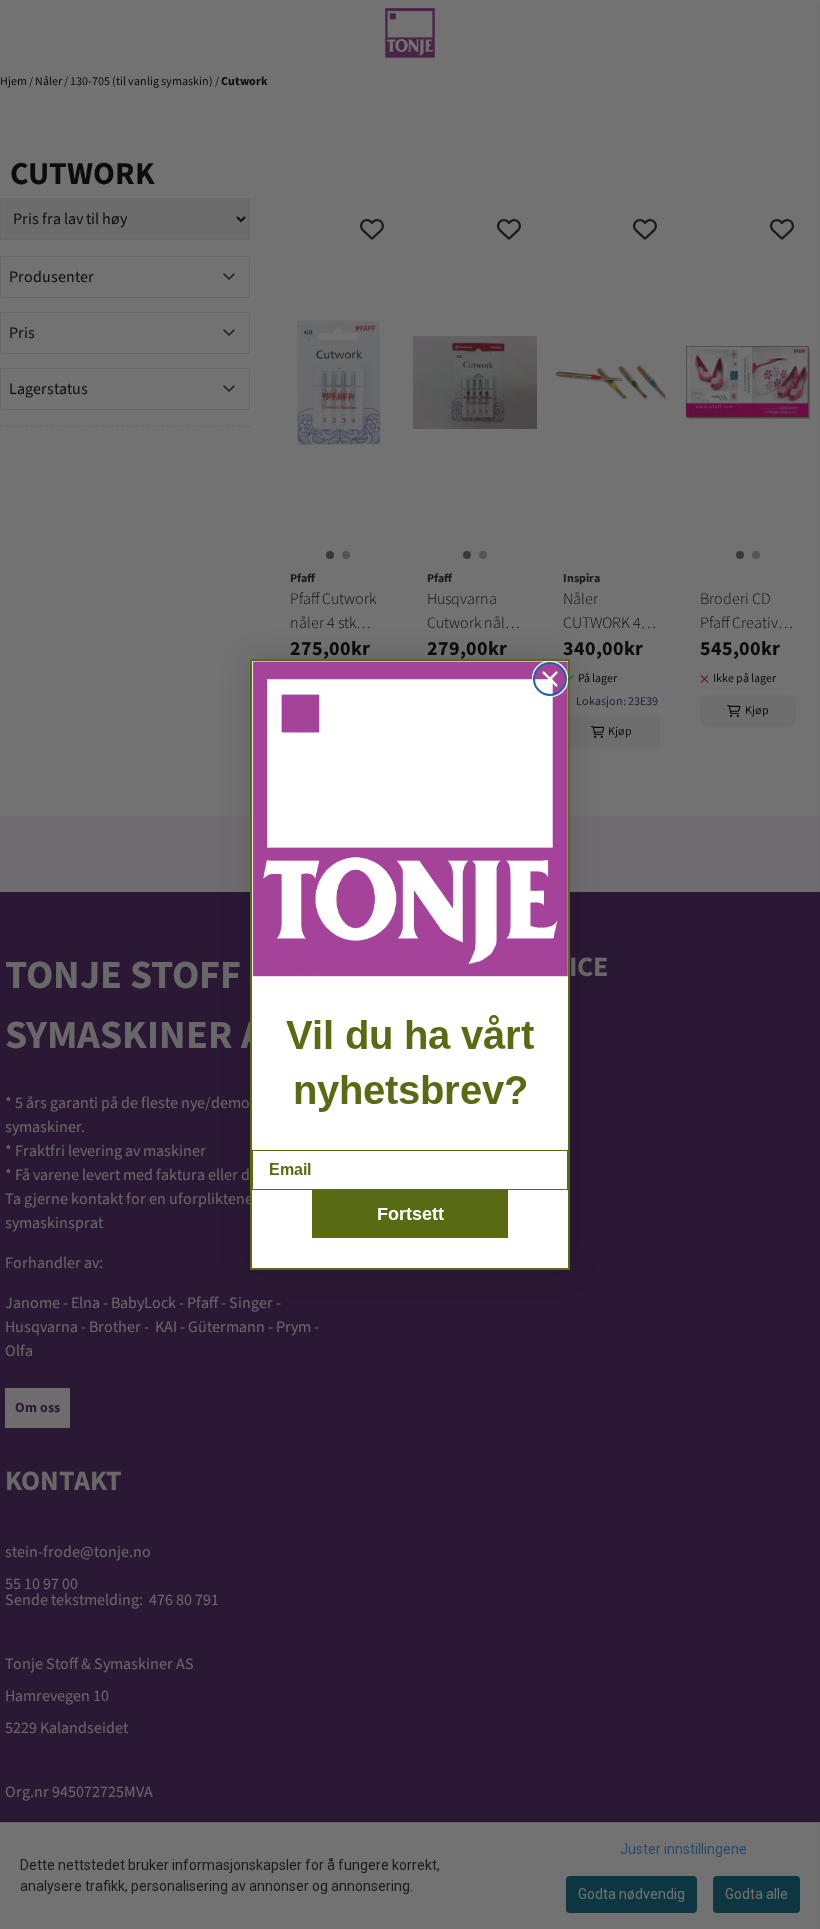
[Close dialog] (550, 679)
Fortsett (410, 1214)
